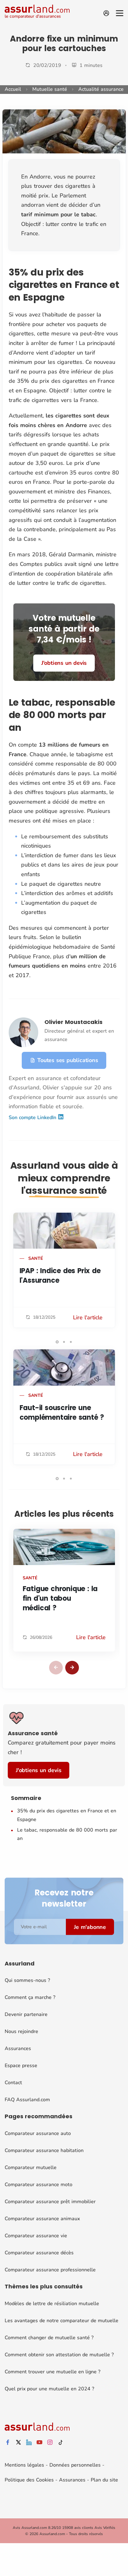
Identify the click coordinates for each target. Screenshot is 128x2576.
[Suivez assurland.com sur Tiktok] (61, 2443)
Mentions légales (24, 2465)
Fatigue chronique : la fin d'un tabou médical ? (60, 1598)
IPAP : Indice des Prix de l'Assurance (60, 1276)
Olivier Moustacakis (73, 1022)
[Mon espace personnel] (106, 13)
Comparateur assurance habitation (44, 2150)
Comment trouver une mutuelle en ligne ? (53, 2372)
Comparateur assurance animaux (42, 2219)
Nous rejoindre (21, 2031)
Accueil (13, 89)
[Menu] (120, 13)
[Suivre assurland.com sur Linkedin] (29, 2443)
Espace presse (21, 2066)
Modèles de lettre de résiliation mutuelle (52, 2304)
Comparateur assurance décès (39, 2253)
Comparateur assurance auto (38, 2133)
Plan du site (104, 2480)
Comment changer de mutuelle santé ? (49, 2338)
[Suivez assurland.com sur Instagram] (50, 2443)
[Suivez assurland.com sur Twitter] (18, 2443)
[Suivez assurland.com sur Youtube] (39, 2443)
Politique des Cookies (29, 2480)
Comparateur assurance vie (36, 2236)
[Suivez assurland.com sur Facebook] (8, 2443)
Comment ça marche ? (30, 1997)
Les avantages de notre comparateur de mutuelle (62, 2321)
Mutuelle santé (50, 89)
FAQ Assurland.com (27, 2100)
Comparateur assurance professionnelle (50, 2270)
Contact (13, 2083)
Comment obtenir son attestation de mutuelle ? (59, 2355)
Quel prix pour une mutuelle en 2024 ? (49, 2389)
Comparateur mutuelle (31, 2168)
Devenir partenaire (26, 2014)
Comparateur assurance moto (39, 2185)
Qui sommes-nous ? (27, 1980)
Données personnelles (75, 2465)
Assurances (18, 2049)
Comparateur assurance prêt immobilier (50, 2202)
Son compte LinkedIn (33, 1118)
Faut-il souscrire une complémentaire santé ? (62, 1413)
